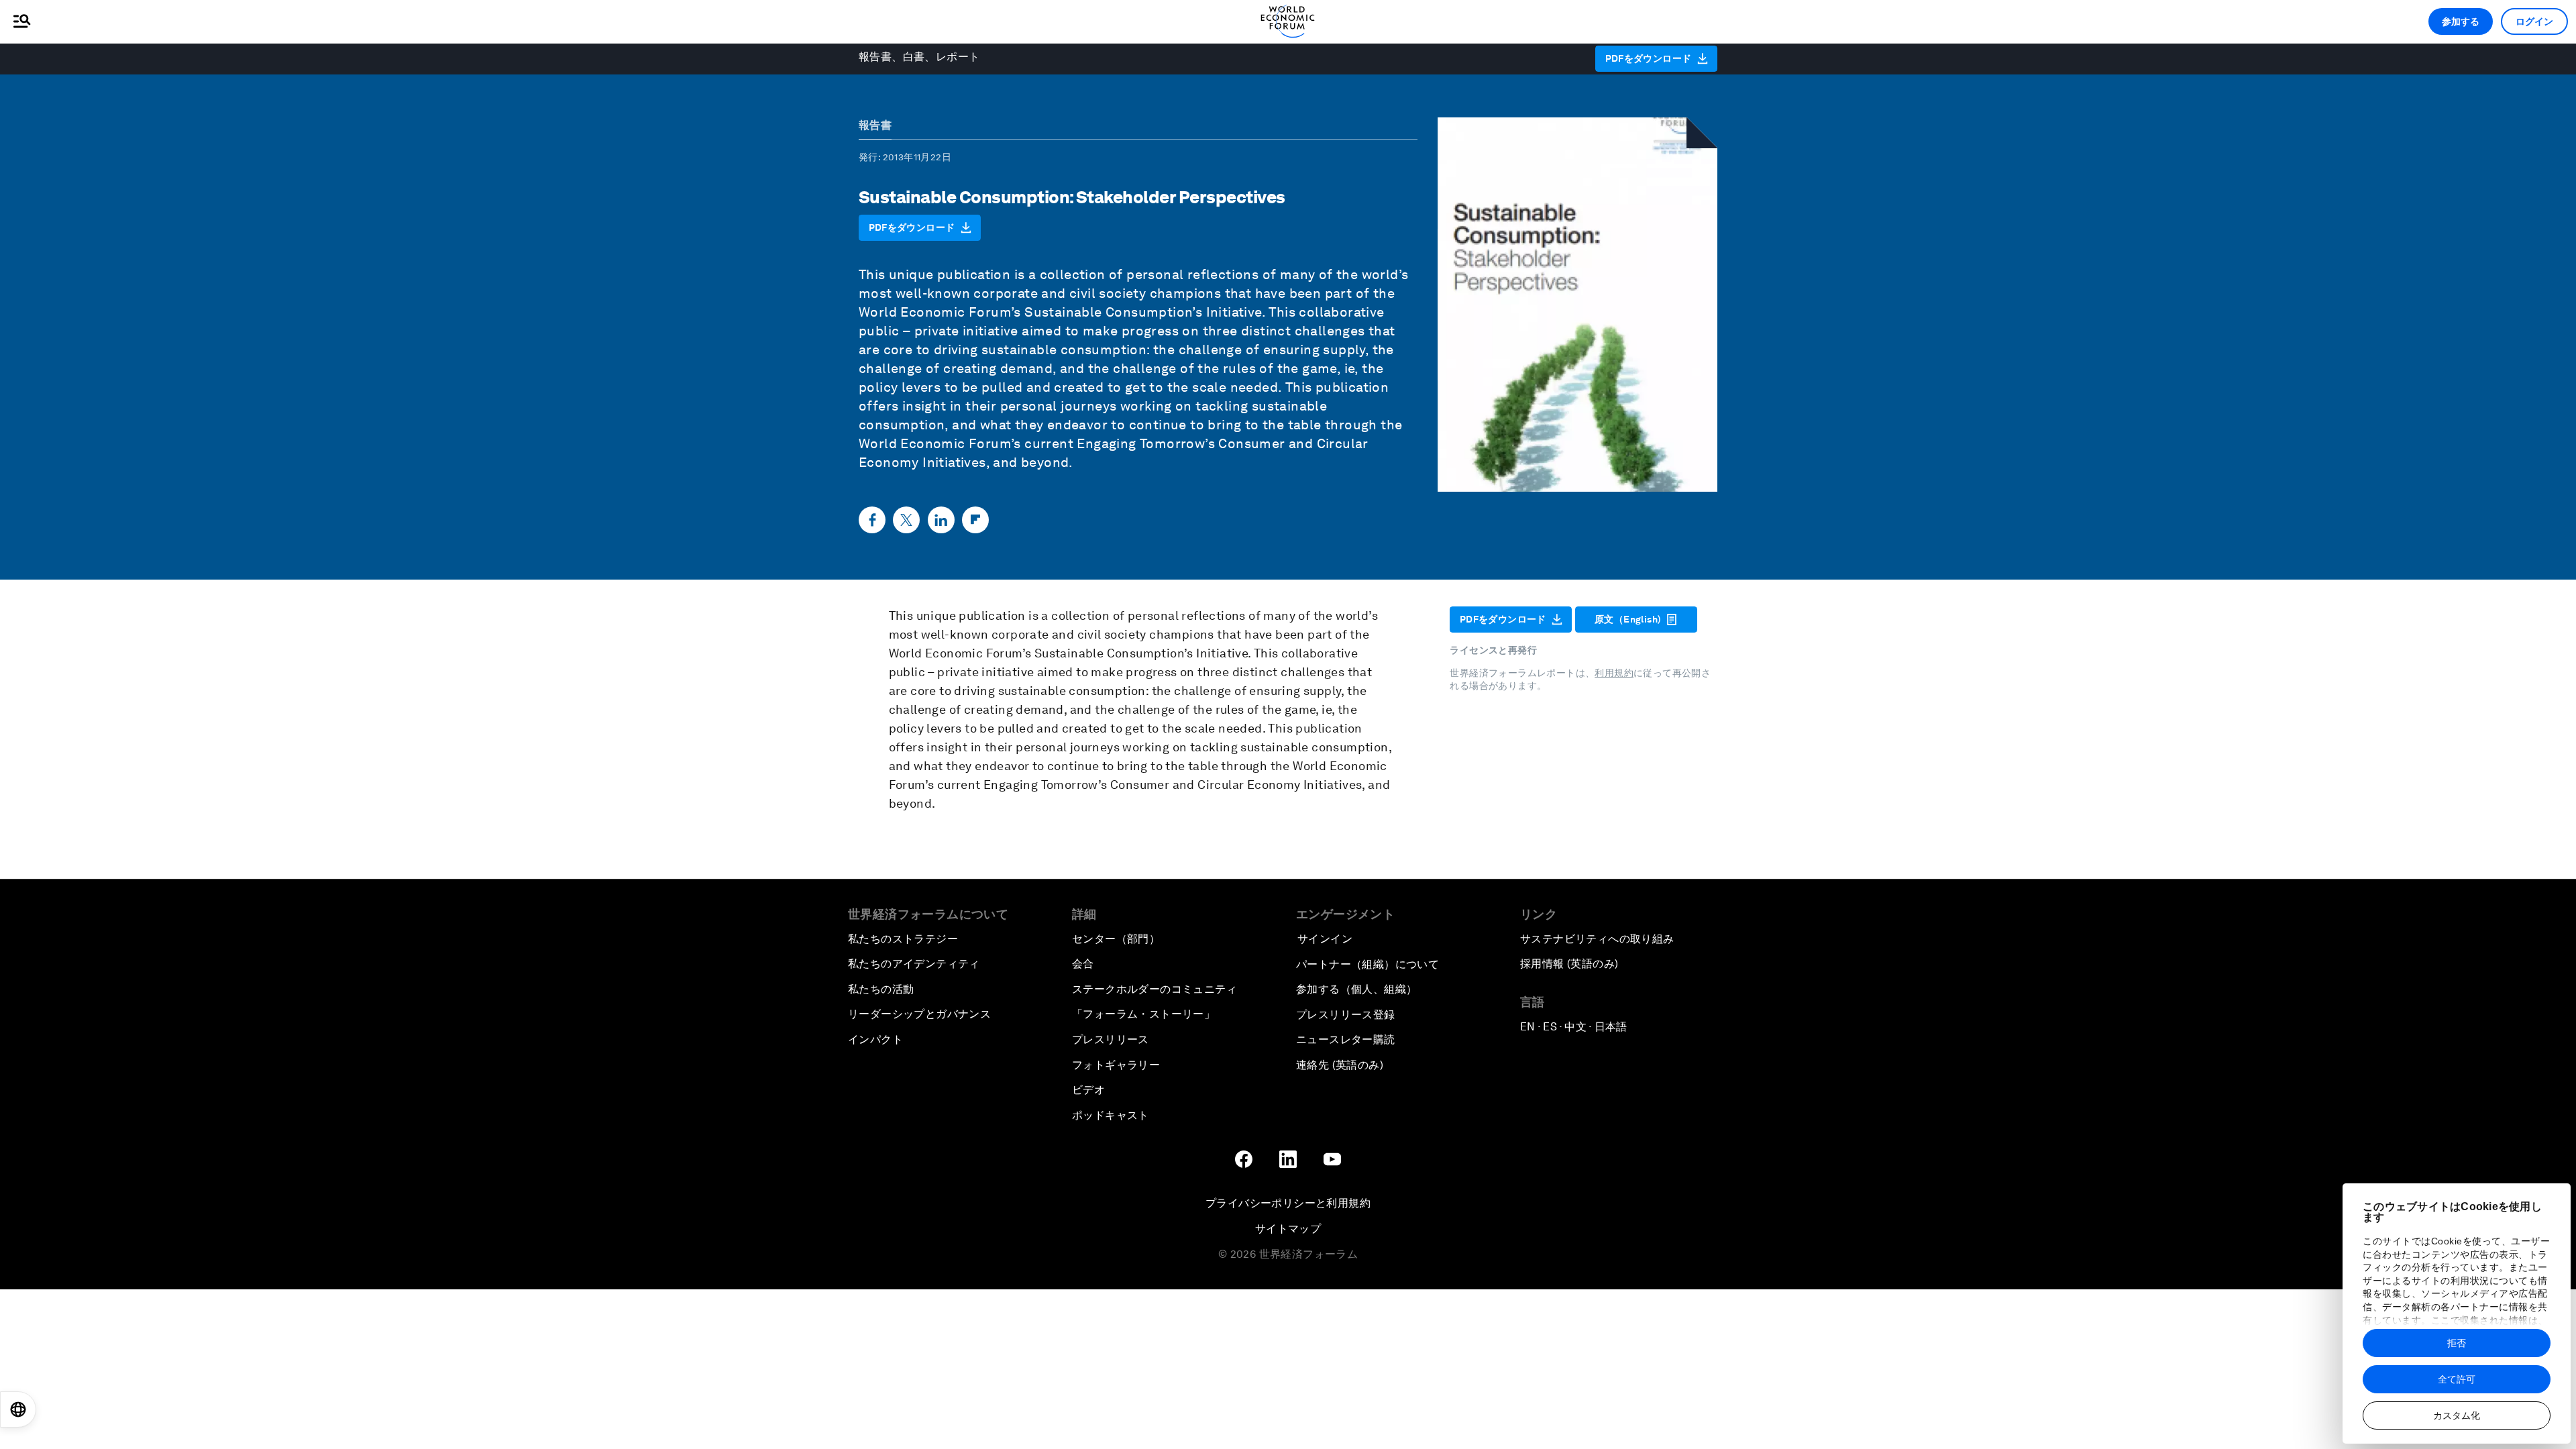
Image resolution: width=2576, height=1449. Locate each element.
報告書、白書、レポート (919, 57)
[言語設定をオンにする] (18, 1409)
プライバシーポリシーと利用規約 (1288, 1203)
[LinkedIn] (941, 520)
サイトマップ (1288, 1229)
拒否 (2457, 1343)
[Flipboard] (975, 520)
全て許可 (2457, 1379)
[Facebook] (872, 520)
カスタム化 (2457, 1415)
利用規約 (1614, 673)
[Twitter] (906, 520)
